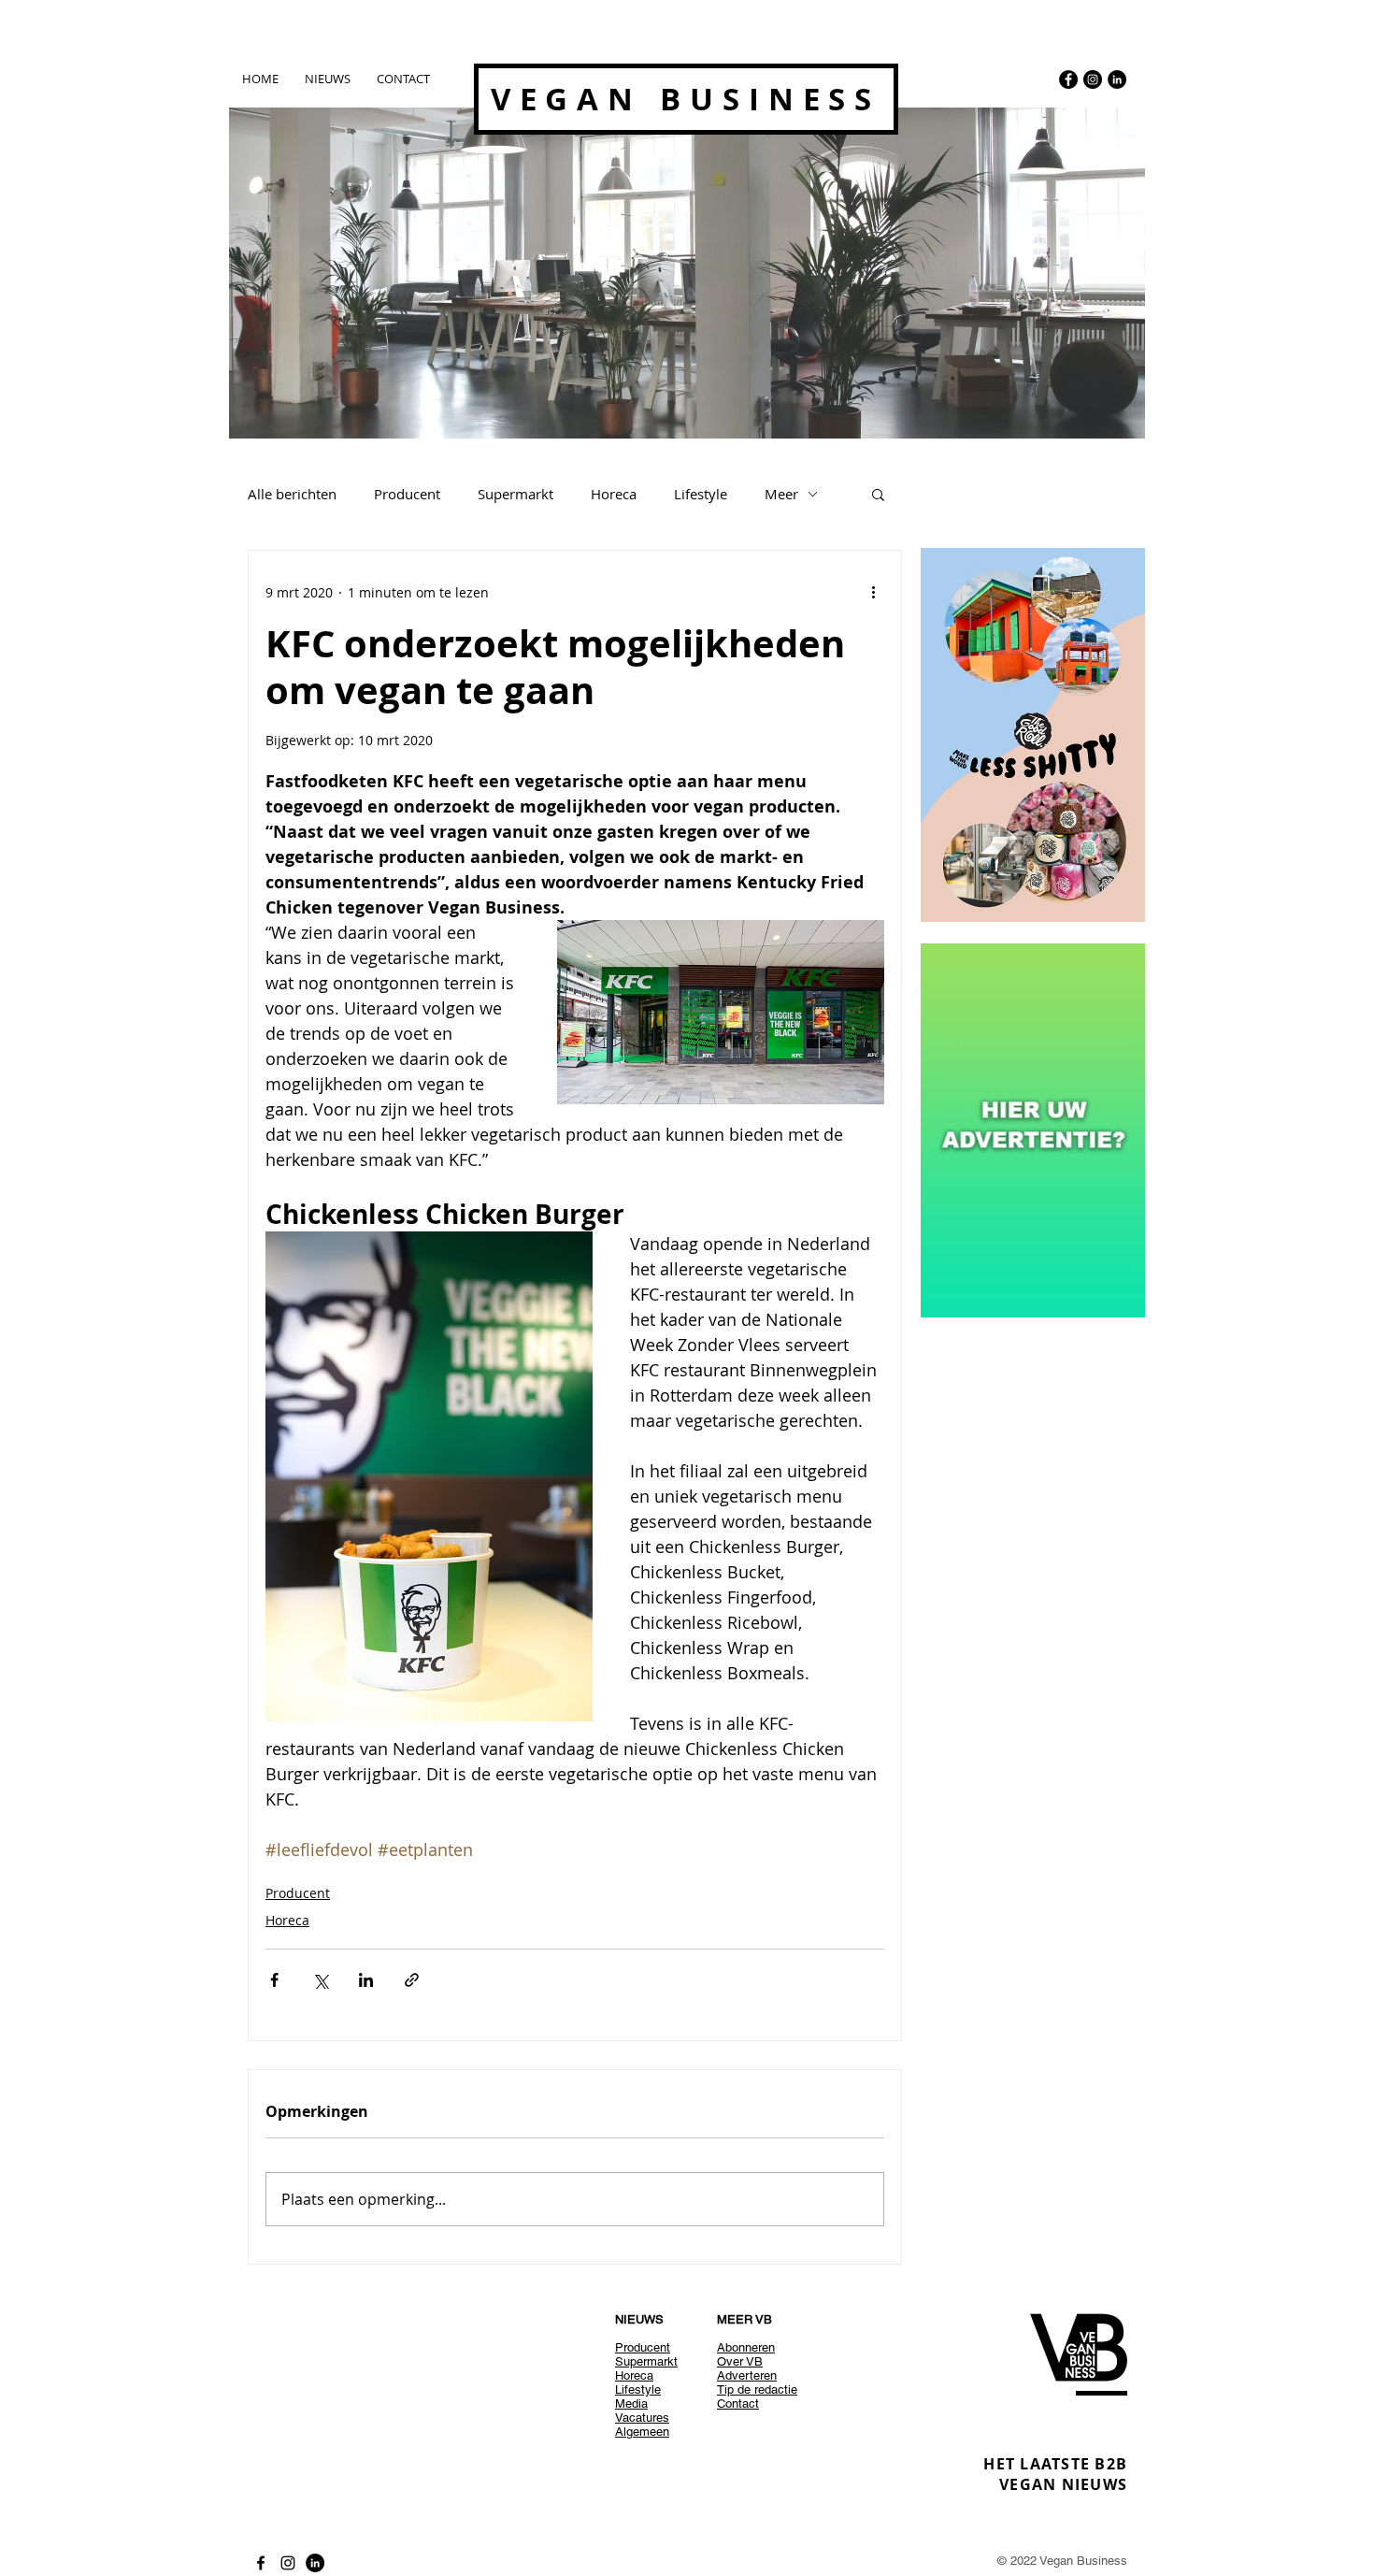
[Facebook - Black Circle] (1068, 79)
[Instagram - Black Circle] (1093, 79)
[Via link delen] (412, 1980)
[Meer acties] (873, 592)
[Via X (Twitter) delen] (320, 1980)
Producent (407, 494)
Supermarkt (515, 494)
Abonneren (746, 2347)
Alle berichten (292, 494)
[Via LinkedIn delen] (366, 1980)
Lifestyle (701, 494)
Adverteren (747, 2375)
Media (631, 2403)
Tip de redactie (757, 2389)
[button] (878, 494)
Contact (738, 2403)
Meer (781, 494)
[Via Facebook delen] (274, 1980)
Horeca (614, 494)
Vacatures (642, 2418)
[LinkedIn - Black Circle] (1117, 79)
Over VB (740, 2361)
